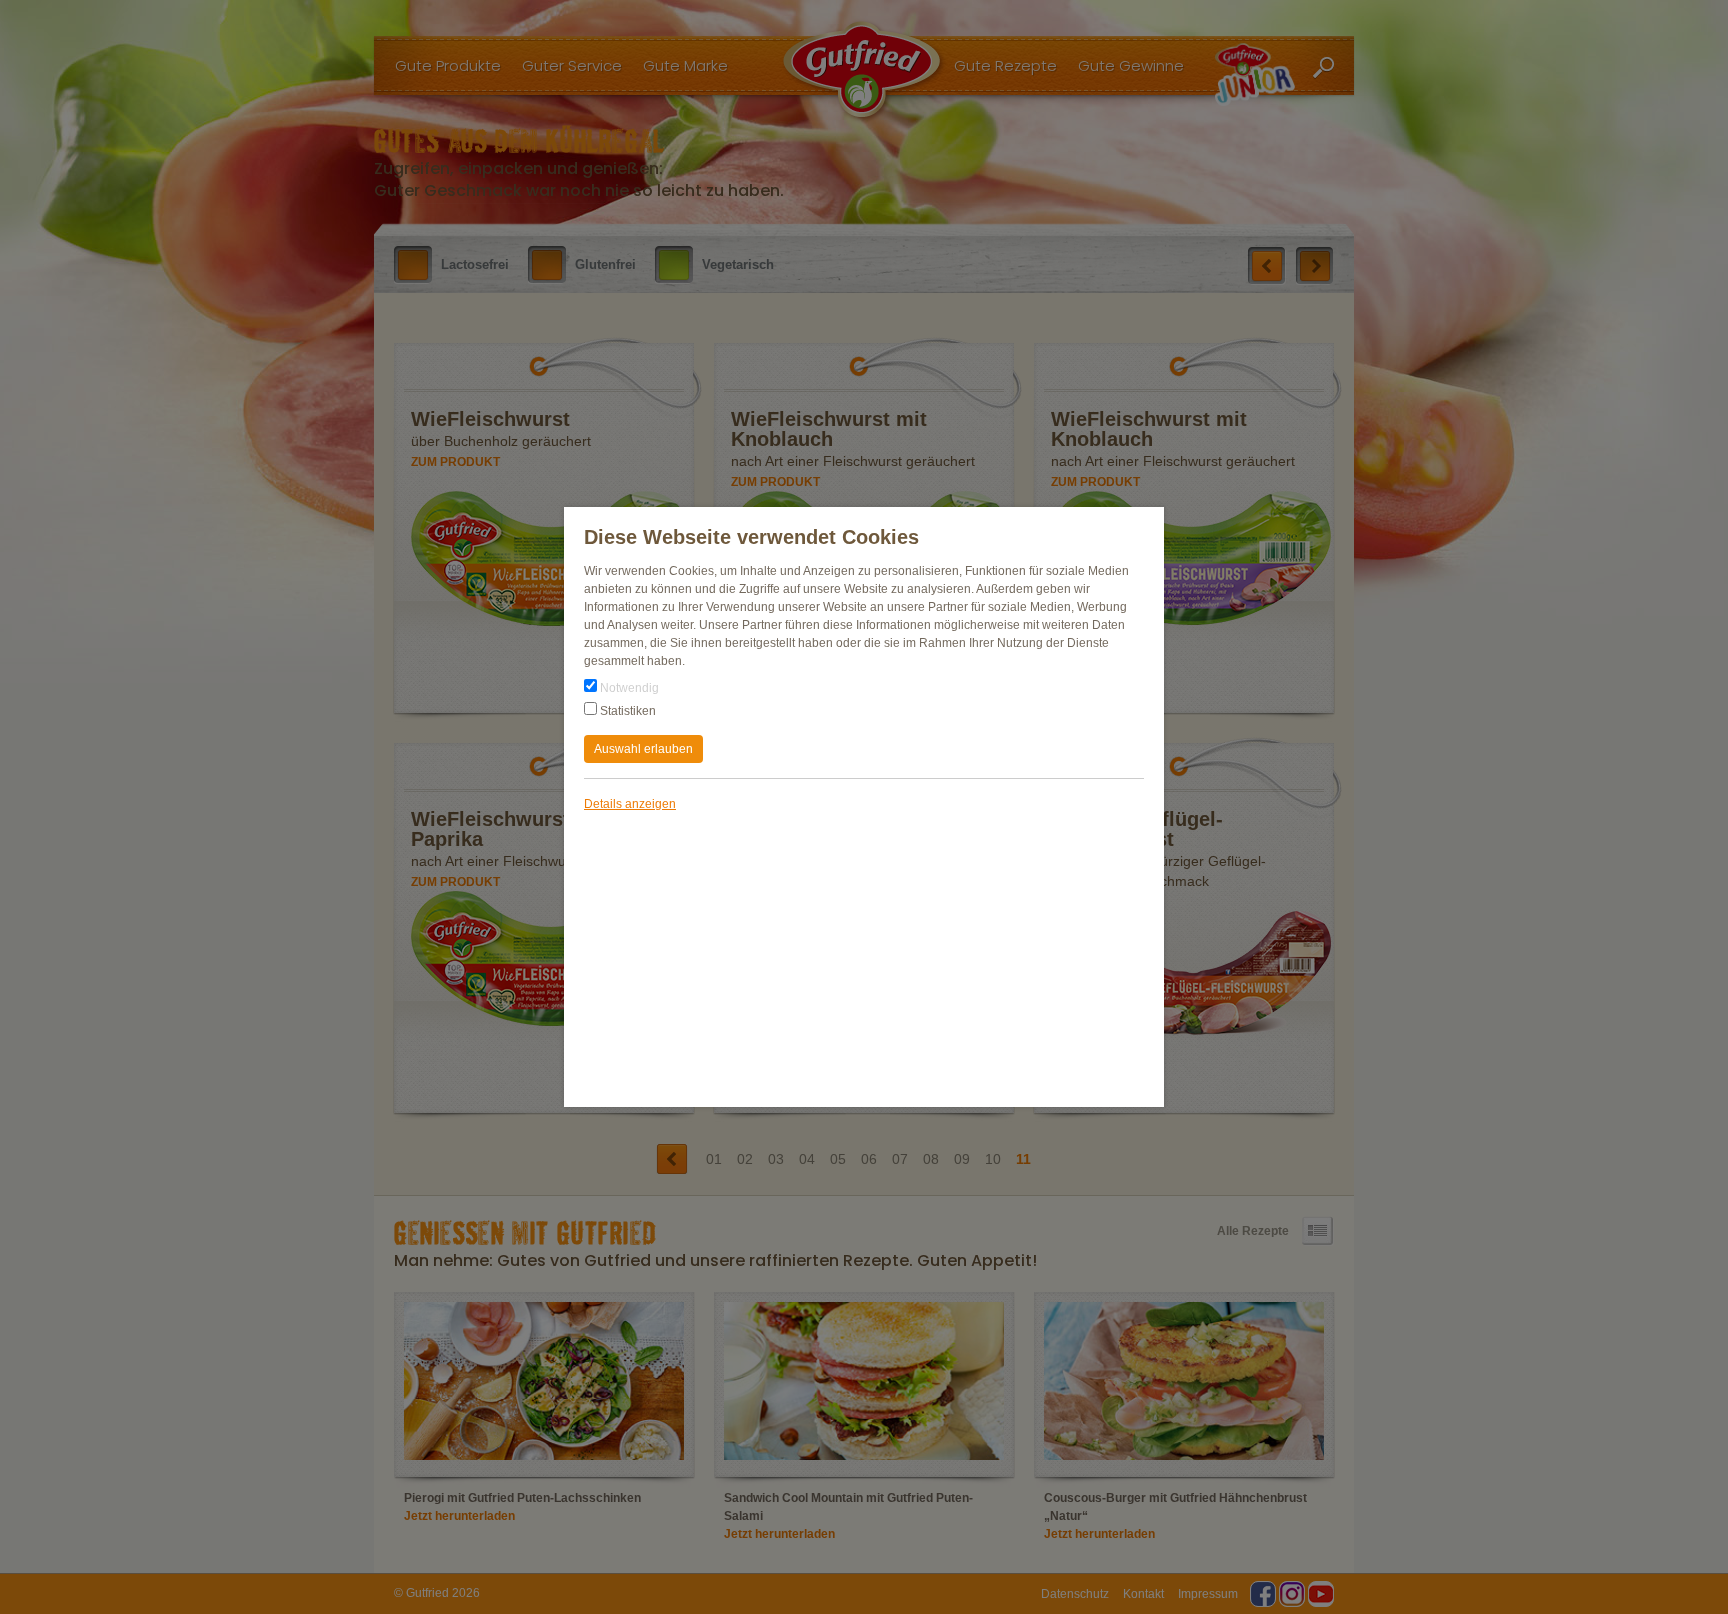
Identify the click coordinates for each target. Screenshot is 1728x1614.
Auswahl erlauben (643, 749)
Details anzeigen (630, 804)
